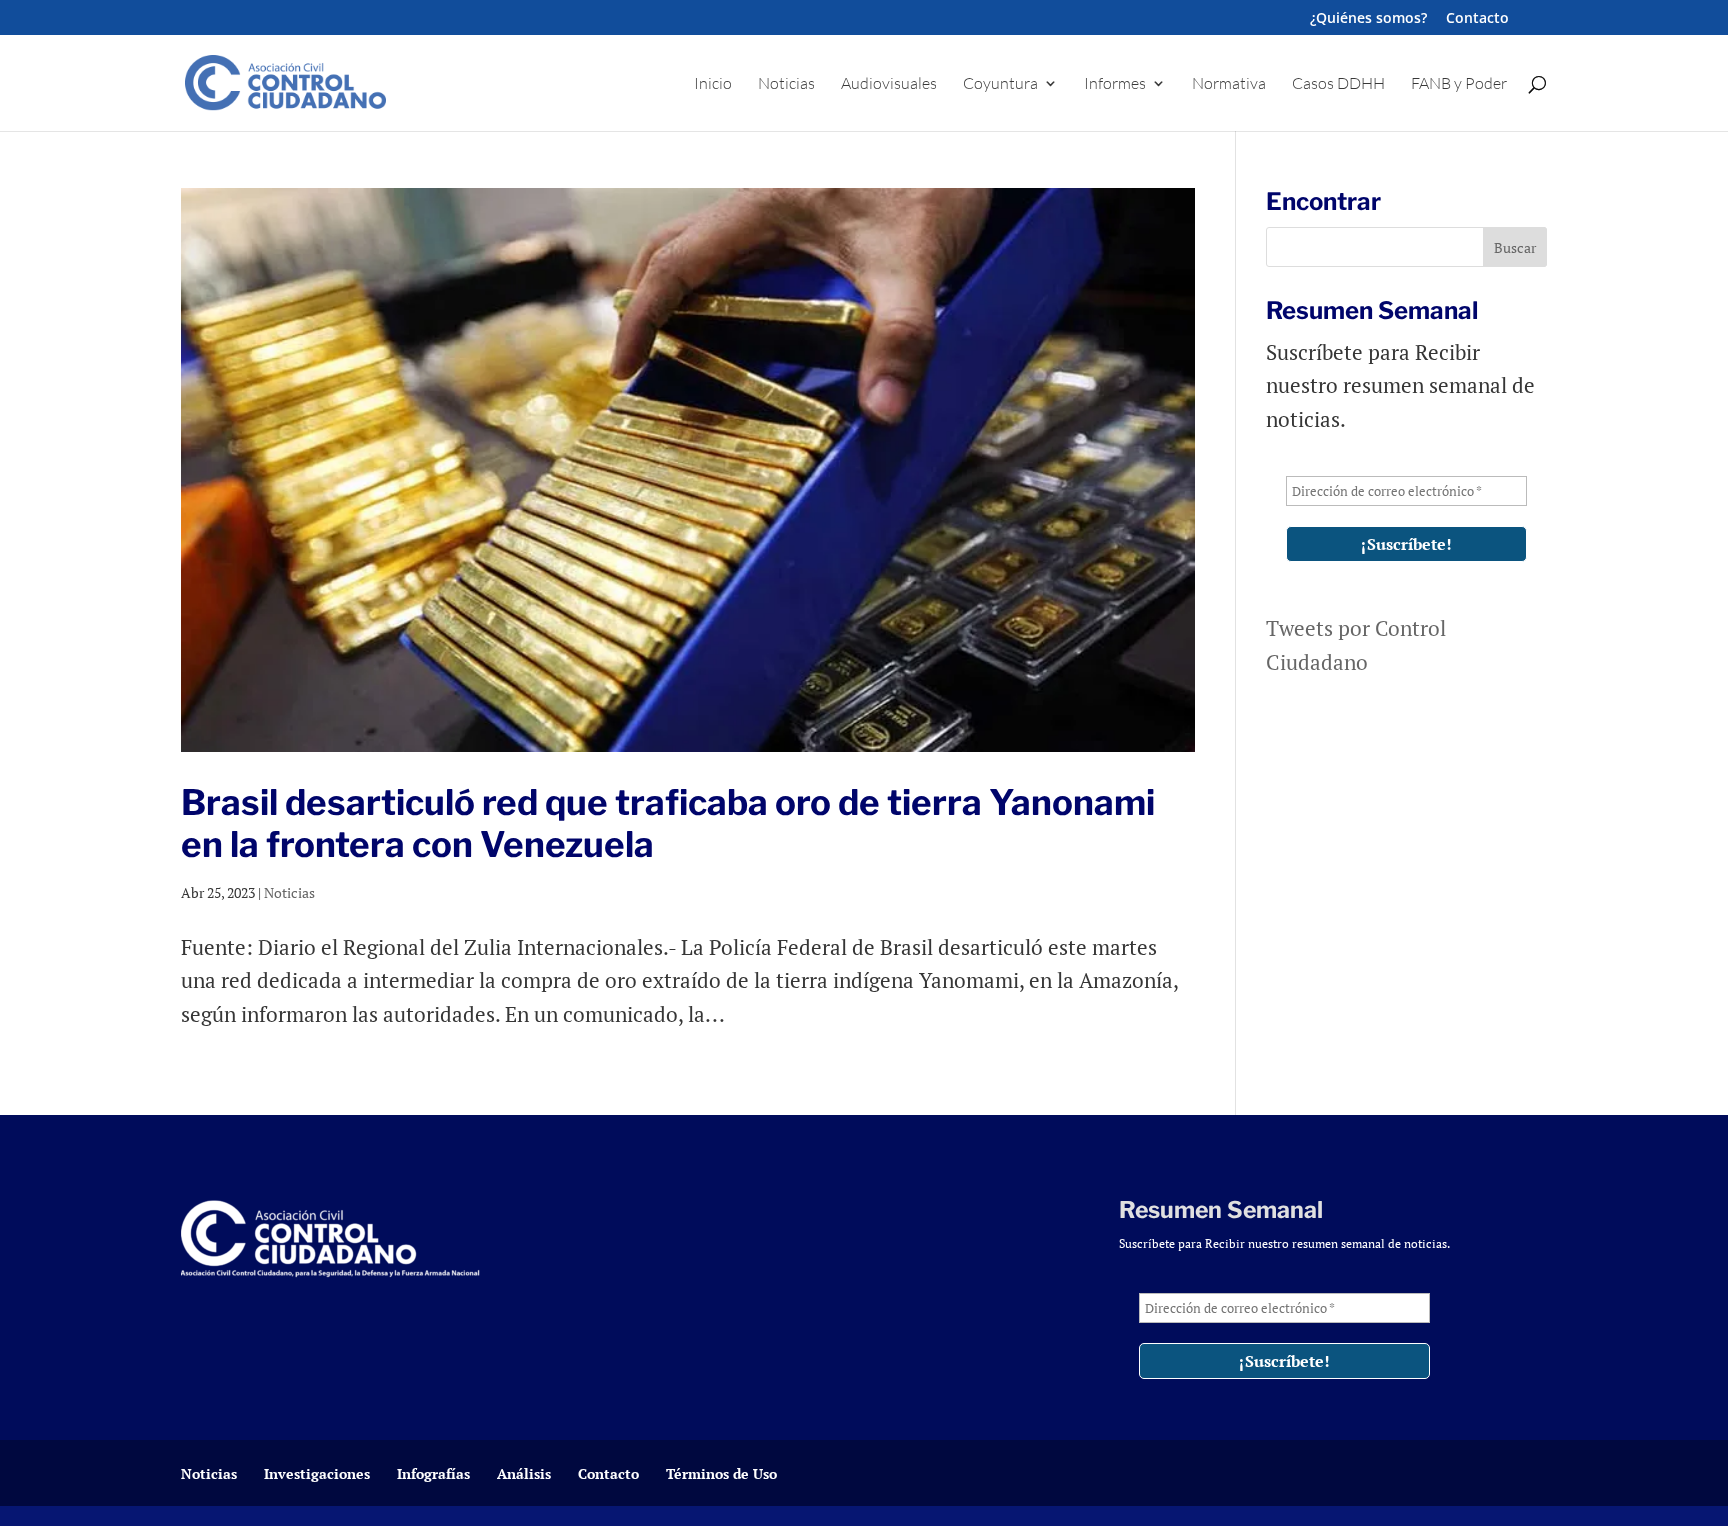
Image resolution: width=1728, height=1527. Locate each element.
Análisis (524, 1473)
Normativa (1229, 84)
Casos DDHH (1338, 84)
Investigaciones (317, 1473)
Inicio (713, 84)
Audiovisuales (889, 84)
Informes (1115, 84)
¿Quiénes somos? (1368, 19)
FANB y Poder (1459, 84)
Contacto (1477, 19)
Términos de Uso (721, 1473)
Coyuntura (1000, 84)
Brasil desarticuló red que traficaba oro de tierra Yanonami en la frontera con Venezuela (668, 823)
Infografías (433, 1473)
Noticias (786, 84)
